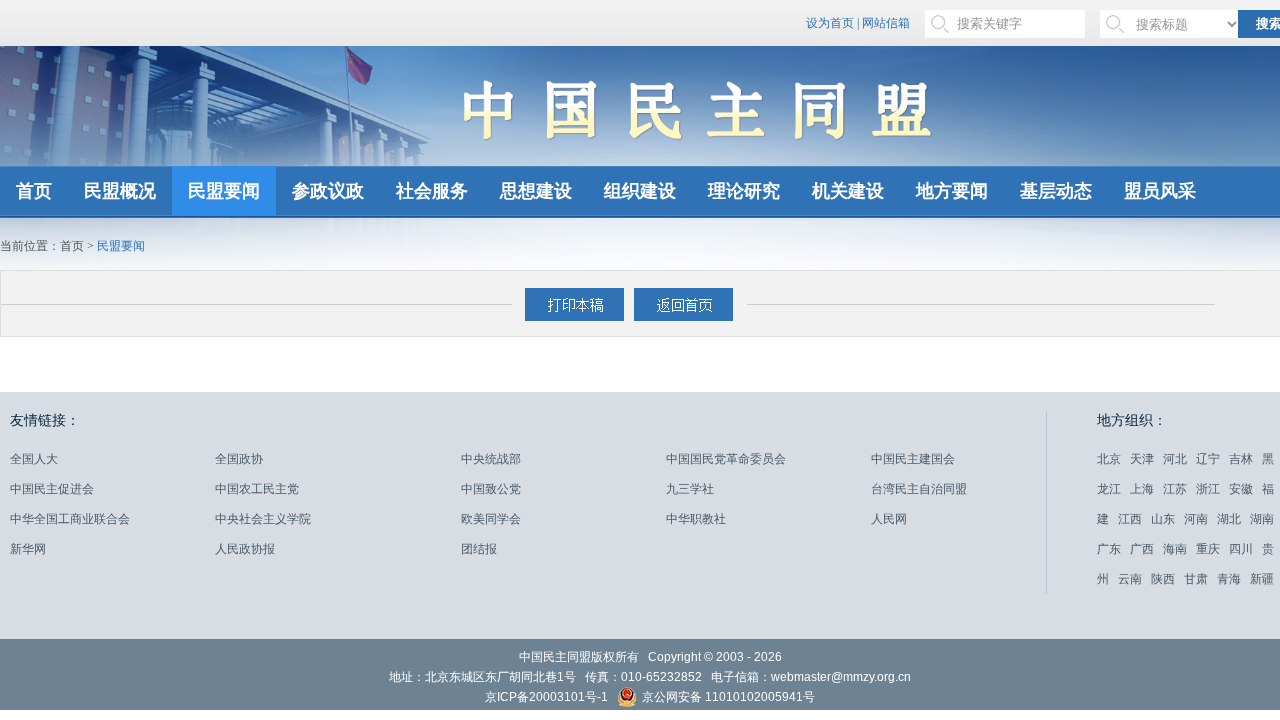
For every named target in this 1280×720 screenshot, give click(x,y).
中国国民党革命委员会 (726, 459)
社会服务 (432, 191)
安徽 (1241, 489)
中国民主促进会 (52, 489)
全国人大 (34, 459)
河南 (1196, 519)
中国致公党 (491, 489)
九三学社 (690, 489)
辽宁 (1208, 459)
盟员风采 (1160, 191)
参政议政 (328, 191)
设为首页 (830, 23)
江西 (1130, 519)
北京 (1109, 459)
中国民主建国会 (913, 459)
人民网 (889, 519)
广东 (1109, 549)
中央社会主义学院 (263, 519)
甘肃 (1196, 579)
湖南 (1262, 519)
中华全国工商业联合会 (70, 519)
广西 (1142, 549)
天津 (1142, 459)
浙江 (1208, 489)
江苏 (1175, 489)
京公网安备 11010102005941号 (727, 698)
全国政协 (239, 459)
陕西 (1163, 579)
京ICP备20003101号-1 (546, 697)
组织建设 (640, 191)
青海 (1229, 579)
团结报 (479, 549)
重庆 (1208, 549)
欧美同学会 (491, 519)
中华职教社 (696, 519)
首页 (34, 191)
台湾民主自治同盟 (919, 489)
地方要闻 (952, 191)
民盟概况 (120, 191)
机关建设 (848, 191)
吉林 (1241, 459)
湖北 (1229, 519)
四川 (1241, 549)
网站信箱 (886, 23)
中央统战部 (491, 459)
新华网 (28, 549)
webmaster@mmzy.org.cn (841, 677)
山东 (1163, 519)
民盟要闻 (224, 191)
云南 (1130, 579)
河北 (1175, 459)
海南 (1175, 549)
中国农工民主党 (257, 489)
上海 (1142, 489)
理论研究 (744, 191)
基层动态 (1056, 191)
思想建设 (536, 191)
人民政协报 (245, 549)
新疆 (1262, 579)
